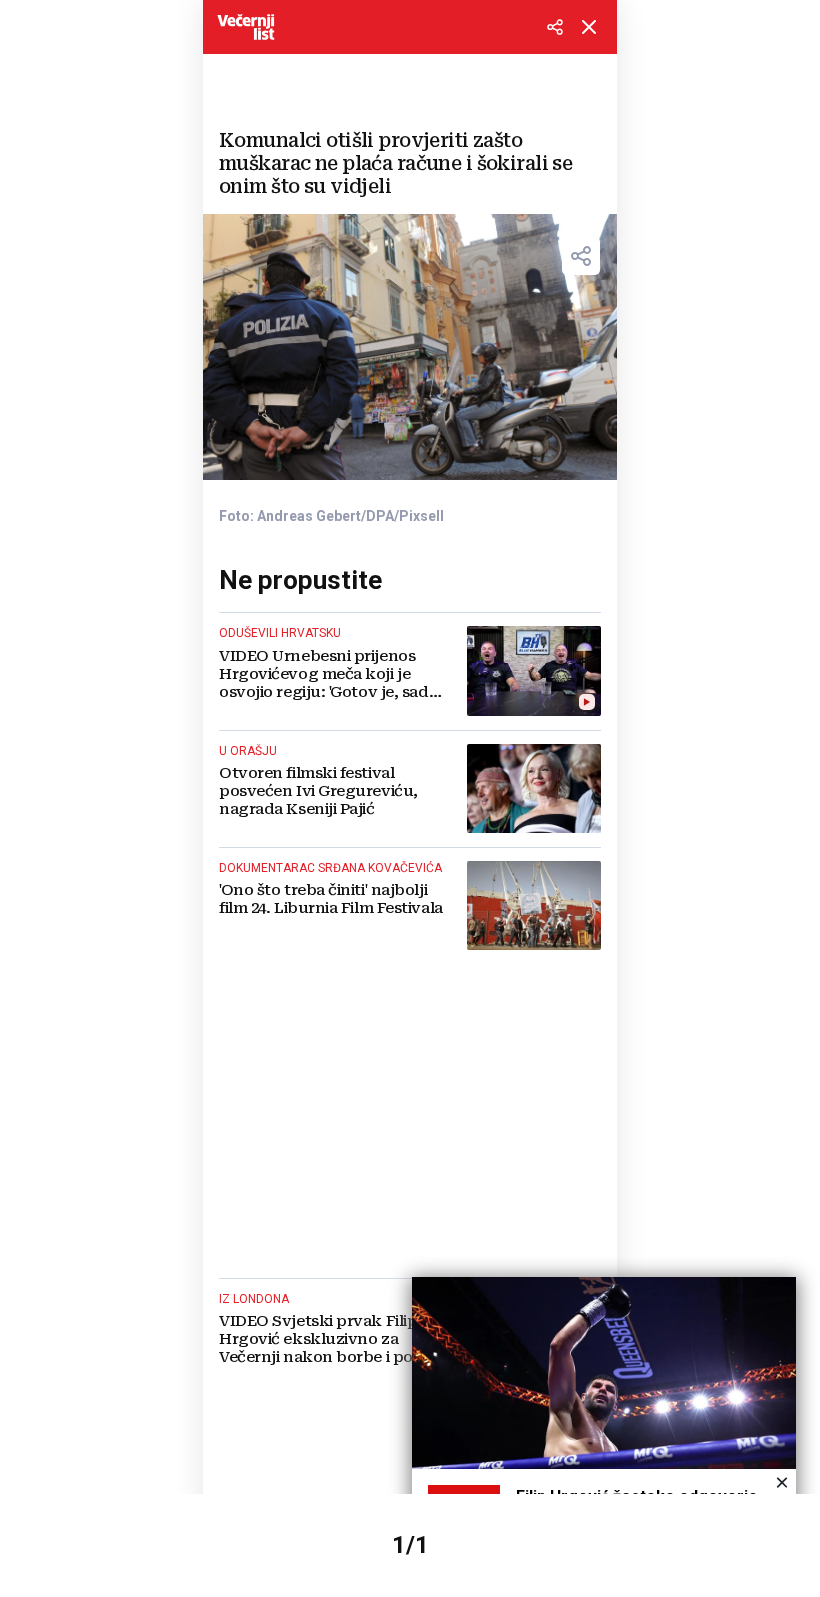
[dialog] (604, 1425)
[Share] (581, 256)
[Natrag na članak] (589, 27)
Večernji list (246, 27)
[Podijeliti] (555, 27)
